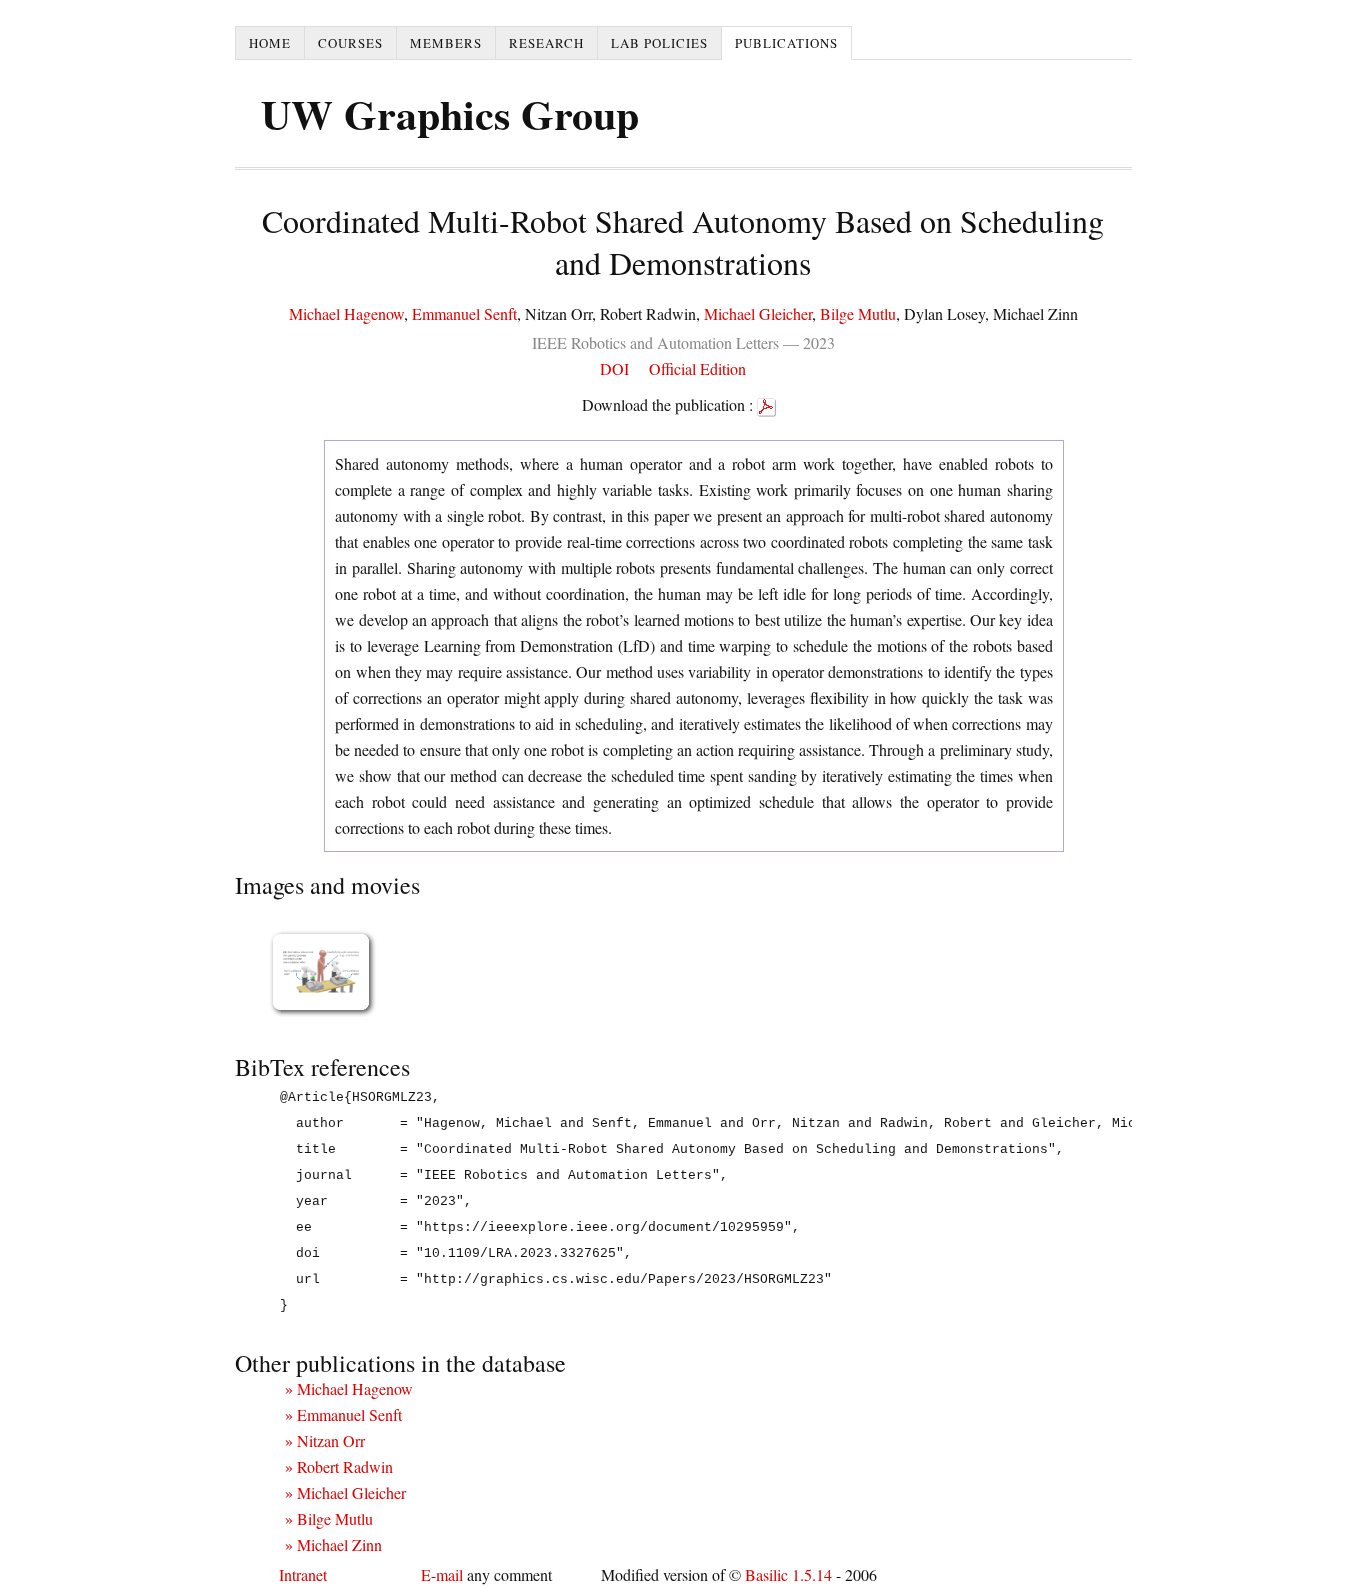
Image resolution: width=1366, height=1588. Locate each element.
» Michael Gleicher (345, 1492)
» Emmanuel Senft (343, 1414)
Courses (350, 43)
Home (270, 43)
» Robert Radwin (339, 1466)
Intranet (303, 1574)
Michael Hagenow (346, 313)
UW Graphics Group (450, 113)
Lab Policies (659, 43)
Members (446, 43)
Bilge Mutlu (858, 313)
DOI (614, 368)
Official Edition (697, 368)
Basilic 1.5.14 (788, 1574)
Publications (786, 43)
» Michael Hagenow (349, 1388)
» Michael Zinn (333, 1544)
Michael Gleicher (758, 313)
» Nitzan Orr (325, 1440)
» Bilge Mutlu (329, 1518)
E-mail (442, 1574)
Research (546, 43)
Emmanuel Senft (464, 313)
